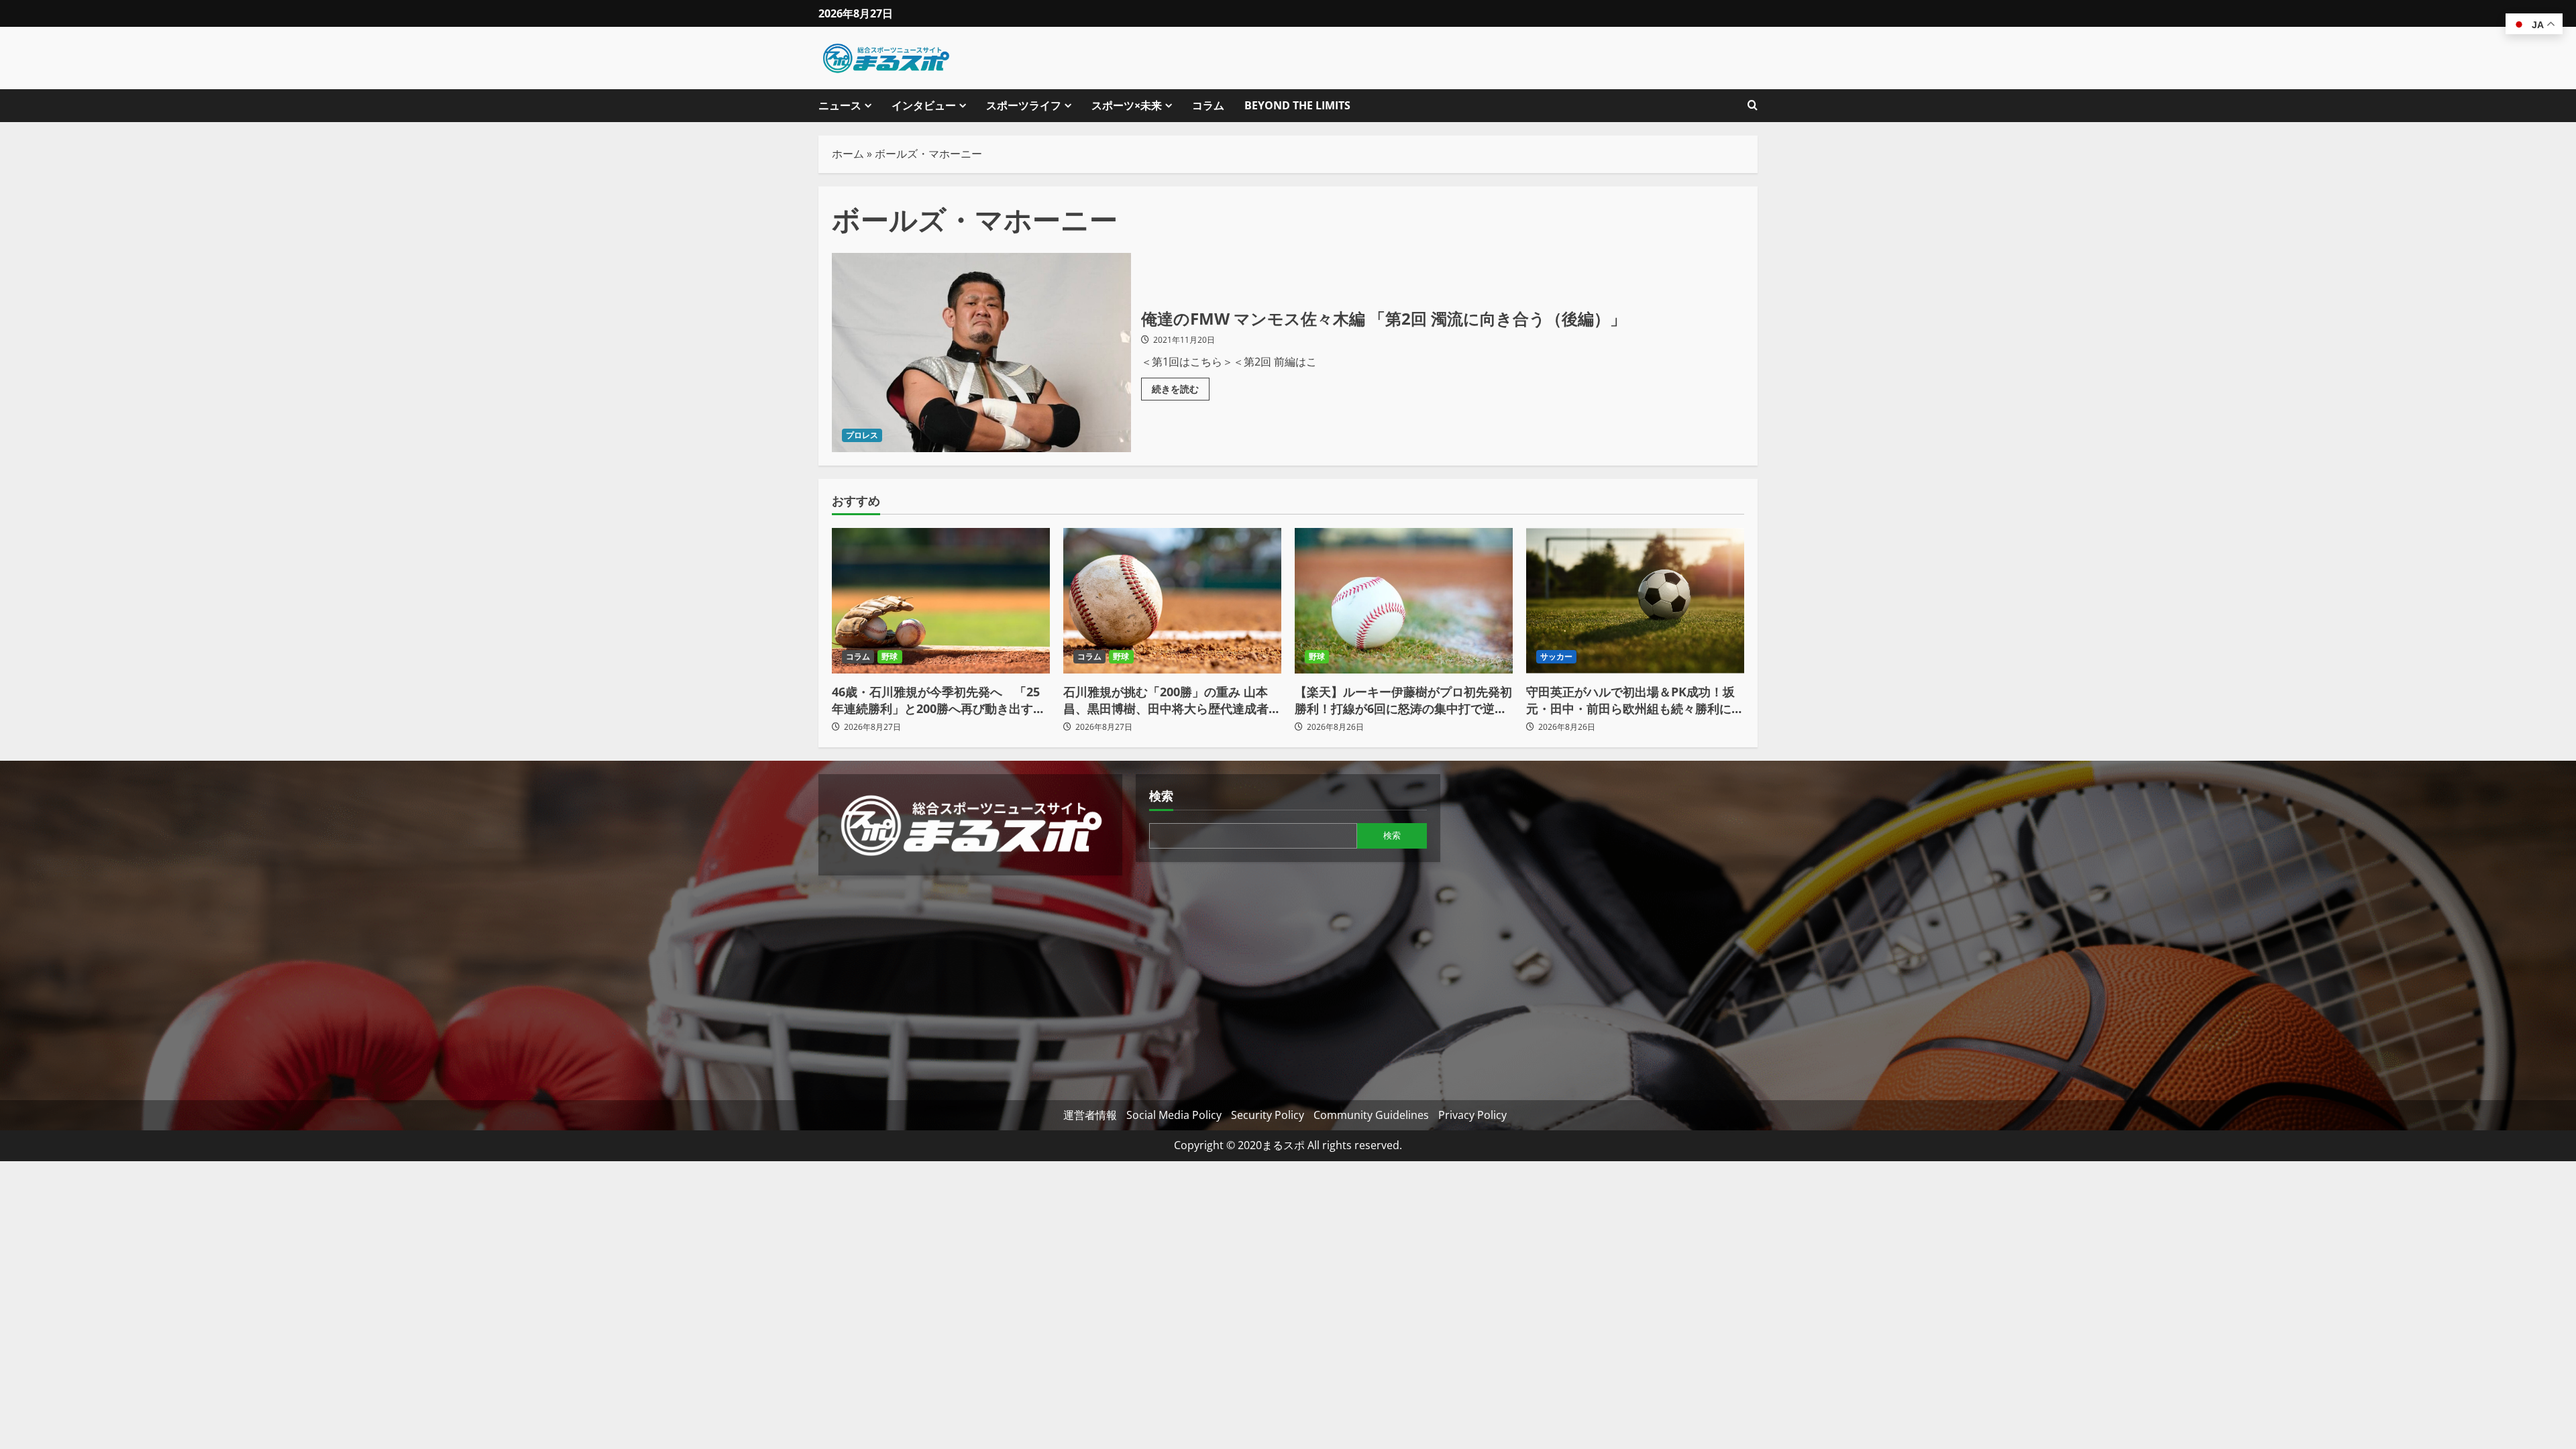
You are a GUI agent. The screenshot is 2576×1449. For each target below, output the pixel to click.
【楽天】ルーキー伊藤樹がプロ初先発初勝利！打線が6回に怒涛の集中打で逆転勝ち (1403, 700)
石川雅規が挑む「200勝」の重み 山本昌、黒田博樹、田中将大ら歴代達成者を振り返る (1172, 700)
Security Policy (1268, 1115)
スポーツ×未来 (1127, 105)
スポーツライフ (1024, 105)
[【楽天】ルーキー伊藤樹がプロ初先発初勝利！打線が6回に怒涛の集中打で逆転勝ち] (1404, 601)
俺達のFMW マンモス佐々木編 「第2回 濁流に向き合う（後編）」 (981, 353)
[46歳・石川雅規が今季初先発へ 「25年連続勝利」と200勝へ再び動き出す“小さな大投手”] (941, 601)
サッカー (1556, 656)
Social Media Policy (1174, 1115)
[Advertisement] (970, 983)
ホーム (848, 154)
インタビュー (924, 105)
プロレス (862, 435)
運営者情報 (1090, 1115)
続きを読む (1181, 386)
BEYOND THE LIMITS (1297, 105)
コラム (1208, 105)
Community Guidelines (1371, 1115)
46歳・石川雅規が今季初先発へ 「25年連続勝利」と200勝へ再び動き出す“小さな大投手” (936, 700)
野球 (890, 656)
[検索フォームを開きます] (1753, 106)
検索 (1161, 796)
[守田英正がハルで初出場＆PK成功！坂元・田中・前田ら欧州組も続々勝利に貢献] (1635, 601)
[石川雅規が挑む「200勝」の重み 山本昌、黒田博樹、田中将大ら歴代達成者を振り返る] (1172, 601)
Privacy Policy (1472, 1115)
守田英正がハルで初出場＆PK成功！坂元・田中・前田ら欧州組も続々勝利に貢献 (1635, 700)
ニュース (840, 105)
